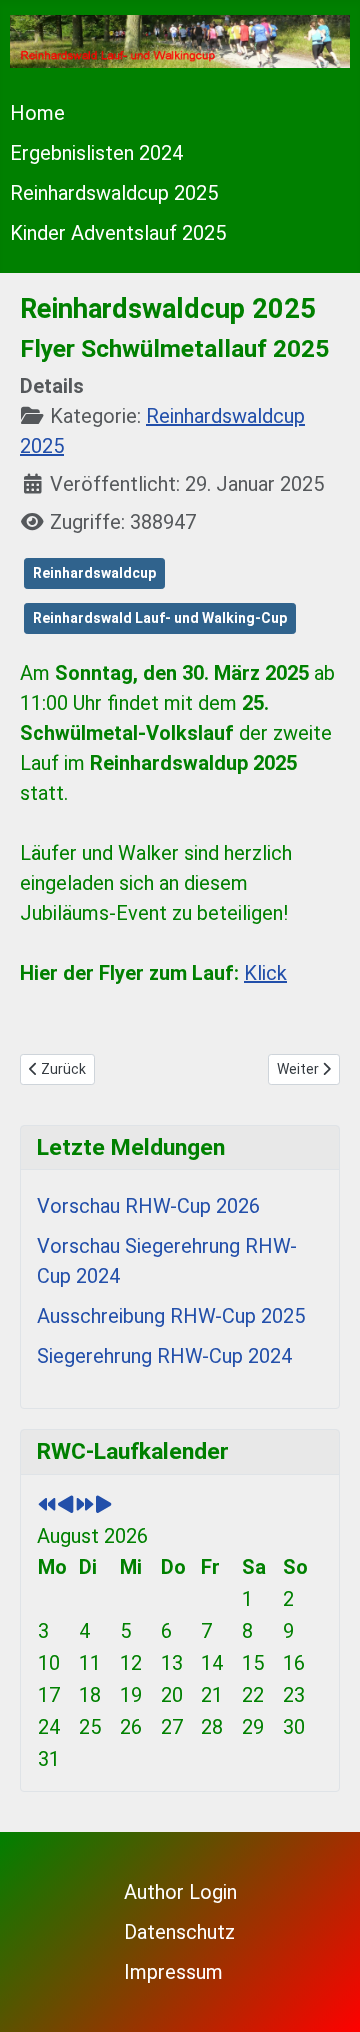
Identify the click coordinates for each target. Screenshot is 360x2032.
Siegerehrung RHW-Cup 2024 (164, 1356)
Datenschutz (179, 1932)
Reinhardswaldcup (94, 573)
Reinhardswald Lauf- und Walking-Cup (160, 618)
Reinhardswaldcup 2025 (114, 193)
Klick (265, 973)
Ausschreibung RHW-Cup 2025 (171, 1316)
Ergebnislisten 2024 (96, 153)
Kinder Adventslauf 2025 (118, 233)
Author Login (180, 1892)
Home (37, 113)
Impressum (173, 1972)
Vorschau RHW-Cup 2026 (148, 1206)
